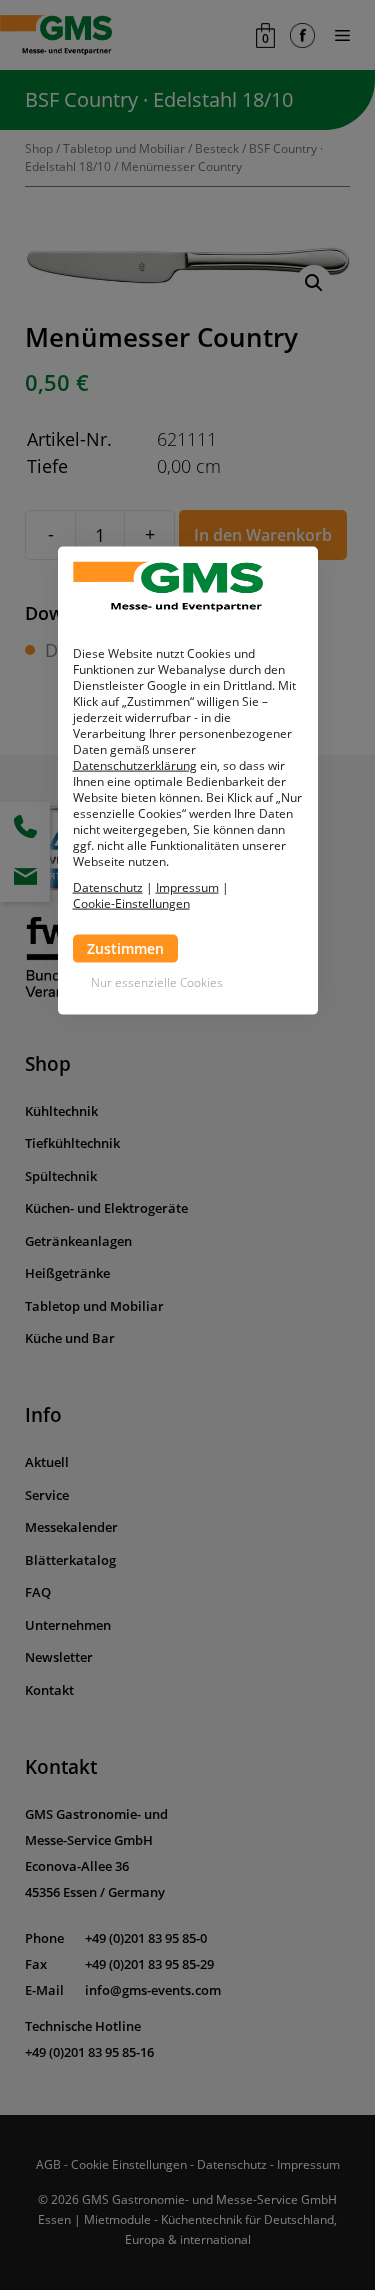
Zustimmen (125, 948)
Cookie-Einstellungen (131, 904)
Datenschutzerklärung (135, 765)
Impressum (187, 887)
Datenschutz (108, 887)
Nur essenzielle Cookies (157, 982)
